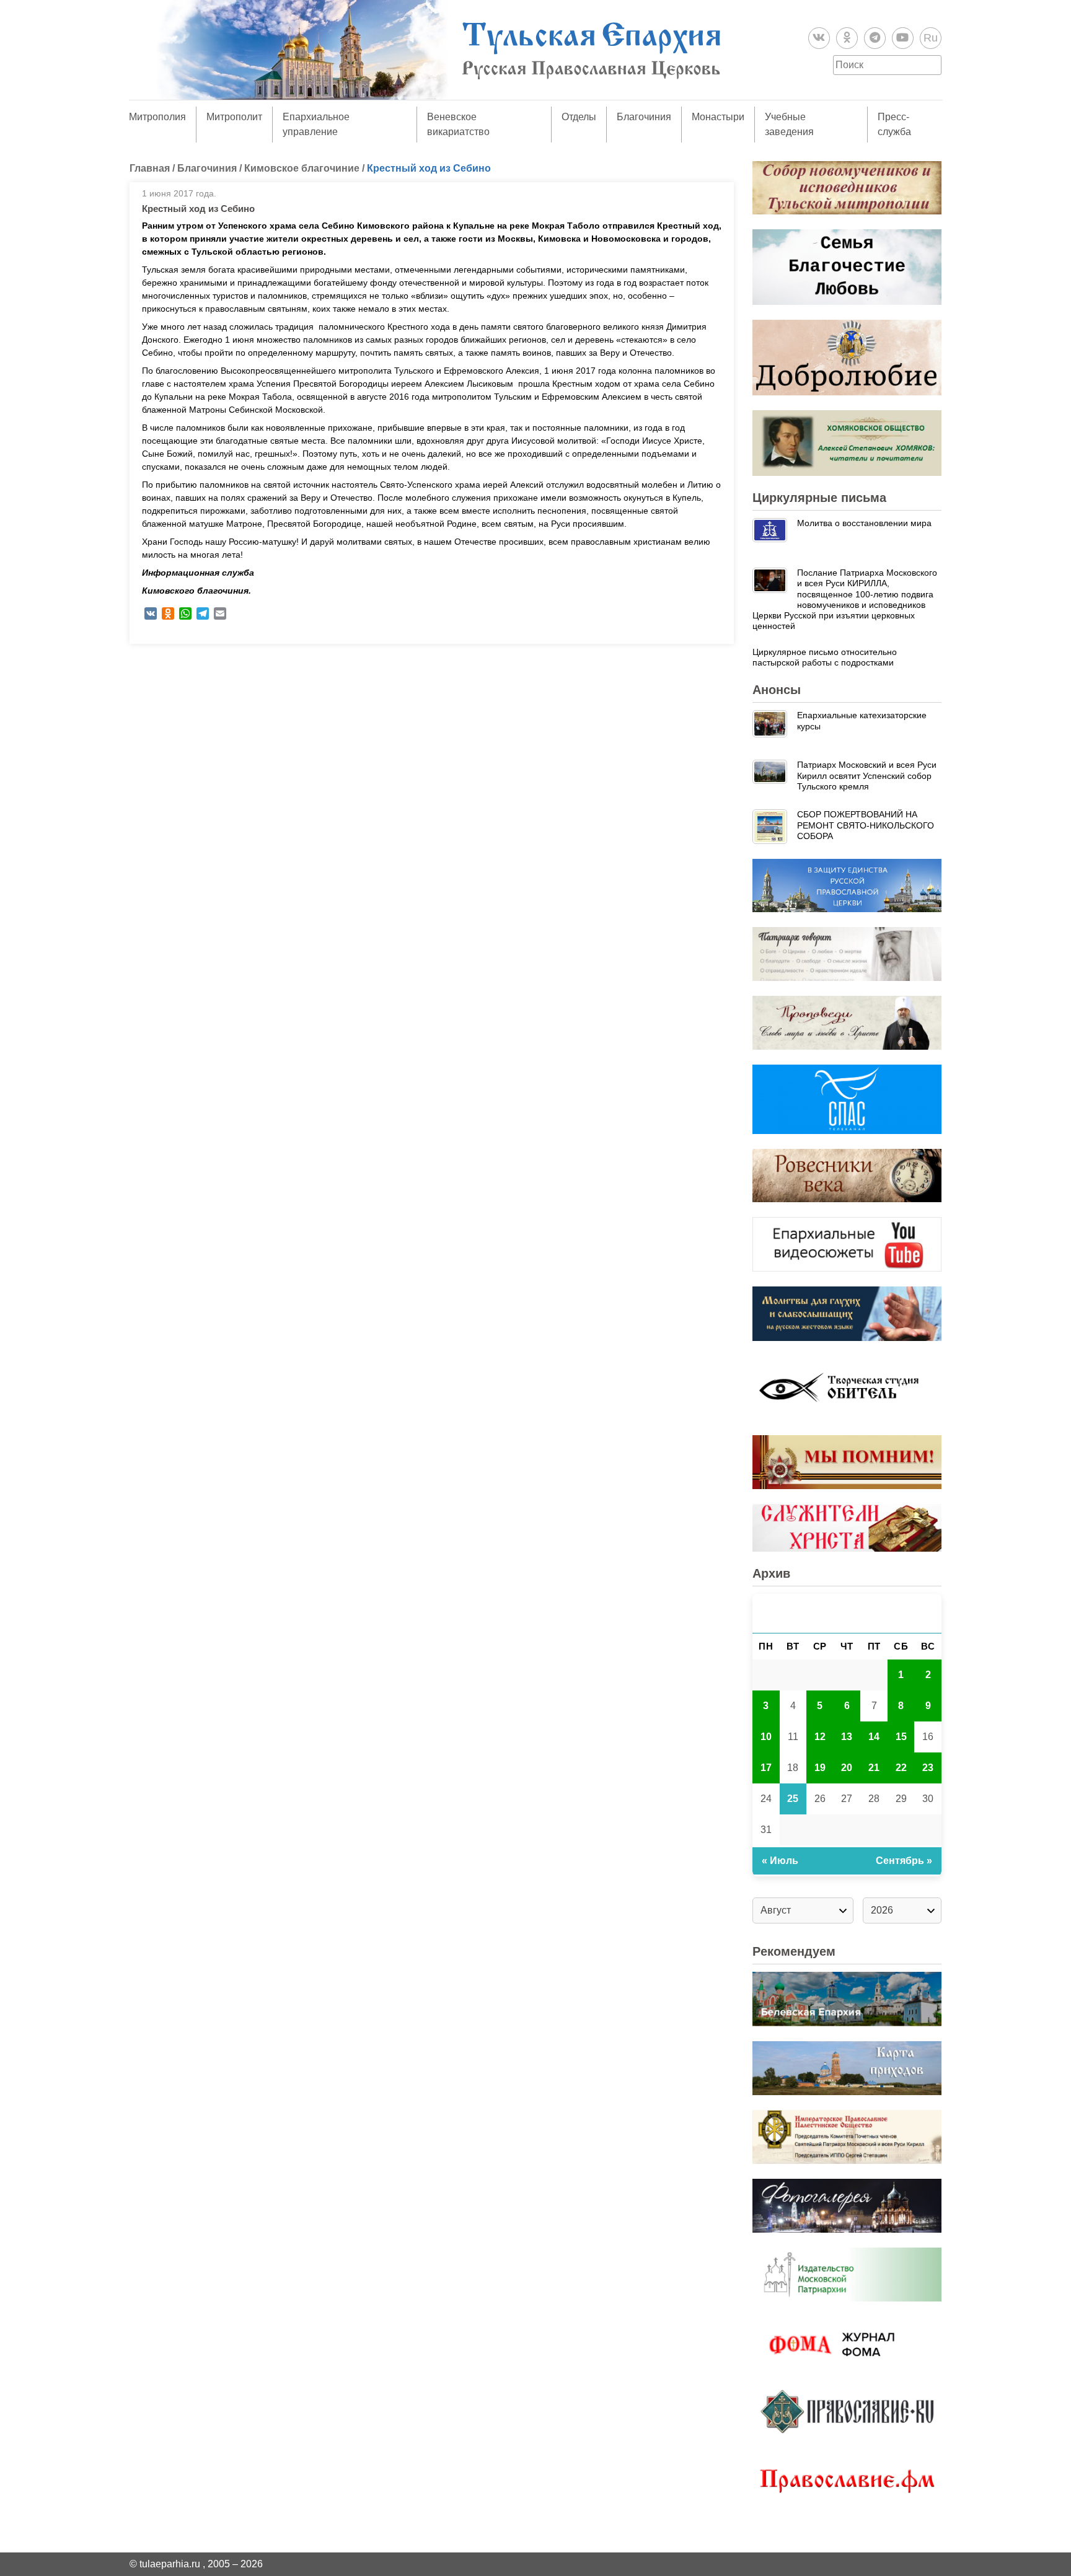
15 (901, 1737)
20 (847, 1768)
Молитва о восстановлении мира (864, 523)
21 (874, 1768)
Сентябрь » (904, 1861)
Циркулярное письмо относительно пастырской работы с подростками (825, 657)
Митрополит (234, 117)
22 (901, 1768)
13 (847, 1737)
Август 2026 (847, 1613)
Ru (931, 38)
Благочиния (644, 117)
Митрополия (157, 117)
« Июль (780, 1861)
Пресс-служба (894, 124)
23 (928, 1768)
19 (820, 1768)
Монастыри (718, 117)
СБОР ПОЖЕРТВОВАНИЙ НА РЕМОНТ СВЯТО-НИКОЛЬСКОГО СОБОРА (866, 825)
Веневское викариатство (458, 124)
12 (820, 1737)
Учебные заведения (789, 124)
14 (874, 1737)
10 (766, 1737)
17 (766, 1768)
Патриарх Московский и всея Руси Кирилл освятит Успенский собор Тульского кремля (867, 776)
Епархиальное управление (316, 124)
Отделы (579, 117)
